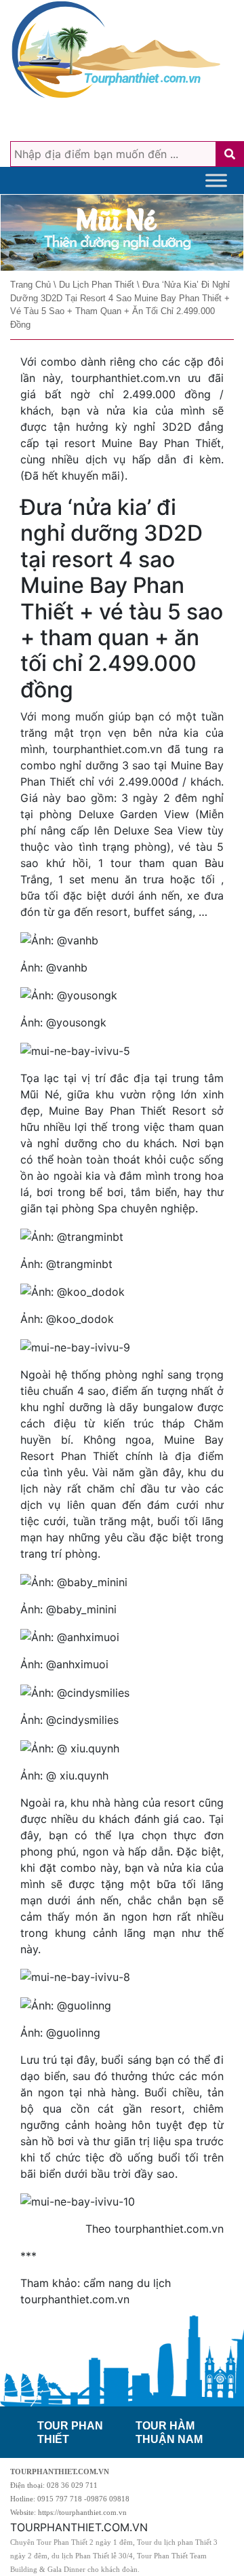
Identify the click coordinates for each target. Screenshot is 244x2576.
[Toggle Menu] (216, 180)
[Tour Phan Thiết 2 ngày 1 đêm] (122, 233)
